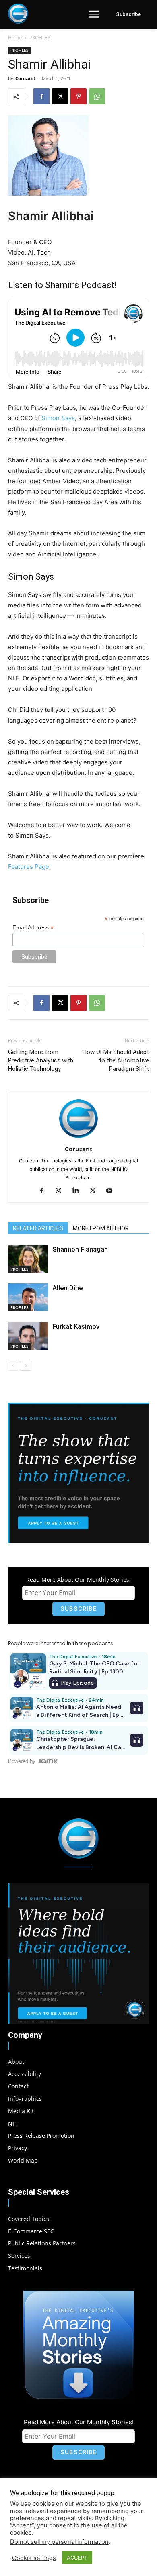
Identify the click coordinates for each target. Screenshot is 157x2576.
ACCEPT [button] (77, 2558)
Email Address (33, 928)
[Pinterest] (78, 96)
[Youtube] (113, 1191)
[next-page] (26, 1366)
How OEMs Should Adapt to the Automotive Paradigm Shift (116, 1060)
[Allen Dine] (28, 1297)
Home (15, 38)
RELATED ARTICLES (38, 1228)
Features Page (29, 867)
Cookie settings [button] (34, 2558)
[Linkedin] (79, 1191)
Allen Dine (68, 1288)
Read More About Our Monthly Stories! (78, 1580)
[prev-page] (13, 1366)
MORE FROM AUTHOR (101, 1228)
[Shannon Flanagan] (28, 1259)
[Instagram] (62, 1191)
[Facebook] (41, 96)
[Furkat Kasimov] (28, 1336)
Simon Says (58, 418)
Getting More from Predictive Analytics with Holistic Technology (41, 1060)
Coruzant (25, 78)
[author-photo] (78, 1138)
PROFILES (40, 38)
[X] (60, 96)
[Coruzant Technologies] (18, 14)
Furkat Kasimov (76, 1326)
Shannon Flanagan (80, 1249)
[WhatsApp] (97, 96)
